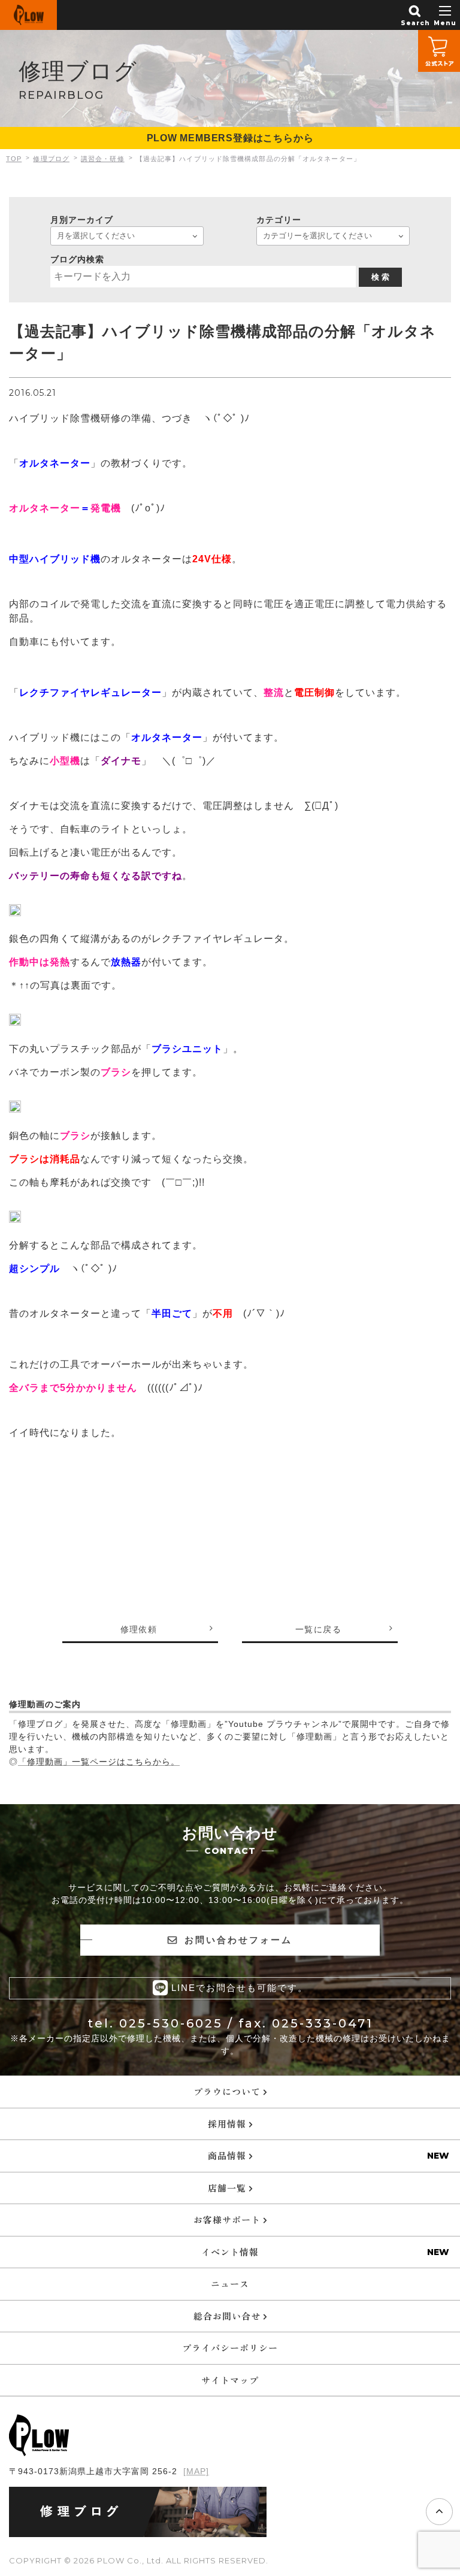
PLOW (28, 15)
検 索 (380, 277)
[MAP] (196, 2471)
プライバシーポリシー (230, 2348)
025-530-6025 (171, 2023)
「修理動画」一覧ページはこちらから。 (99, 1762)
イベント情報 (230, 2252)
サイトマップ (230, 2380)
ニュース (230, 2283)
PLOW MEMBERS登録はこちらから (230, 138)
